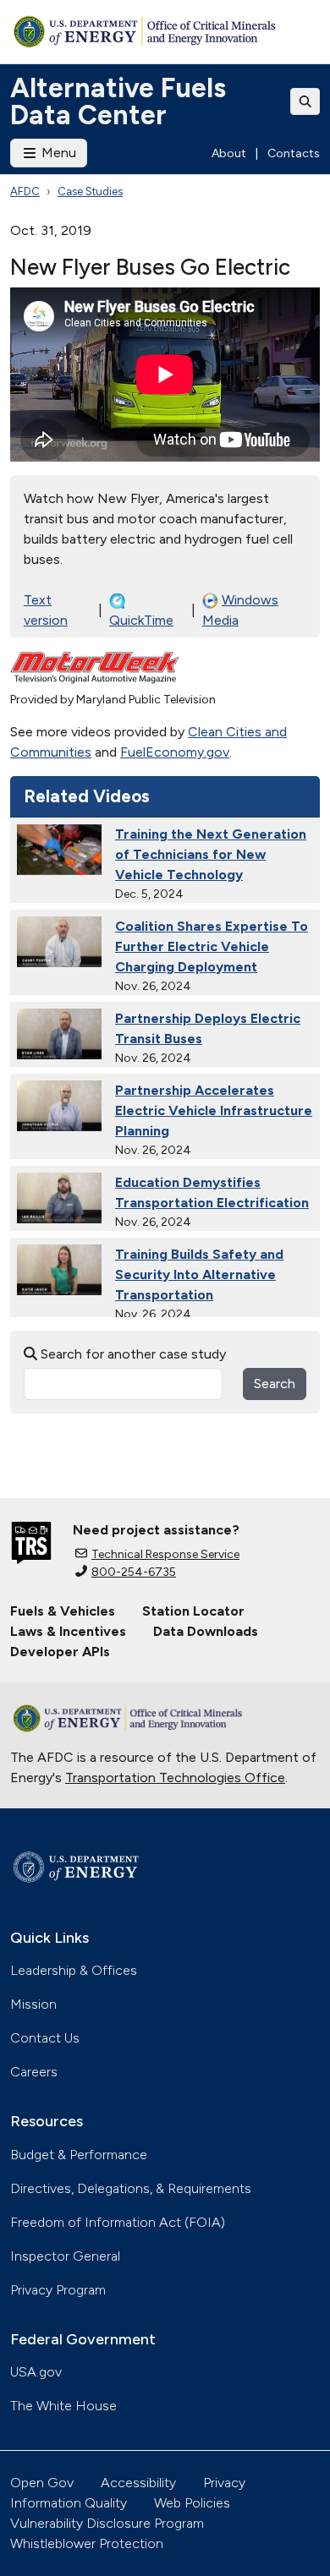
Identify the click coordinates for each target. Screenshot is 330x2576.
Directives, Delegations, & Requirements (131, 2188)
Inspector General (65, 2256)
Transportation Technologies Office (175, 1777)
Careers (34, 2072)
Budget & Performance (79, 2155)
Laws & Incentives (68, 1631)
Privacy (224, 2483)
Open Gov (42, 2483)
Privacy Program (58, 2290)
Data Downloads (206, 1631)
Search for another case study (132, 1354)
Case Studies (90, 191)
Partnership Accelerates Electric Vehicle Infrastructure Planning (214, 1110)
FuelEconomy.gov (175, 752)
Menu (57, 153)
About (229, 153)
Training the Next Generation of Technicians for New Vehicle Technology (211, 854)
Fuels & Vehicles (63, 1611)
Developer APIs (60, 1652)
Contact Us (45, 2038)
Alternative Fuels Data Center (118, 101)
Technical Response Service (165, 1554)
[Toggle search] (305, 101)
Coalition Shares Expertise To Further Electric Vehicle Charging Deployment (212, 946)
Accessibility (138, 2483)
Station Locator (193, 1611)
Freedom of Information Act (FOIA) (118, 2222)
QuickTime (141, 620)
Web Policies (192, 2503)
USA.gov (36, 2372)
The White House (63, 2406)
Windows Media (240, 610)
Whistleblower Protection (87, 2543)
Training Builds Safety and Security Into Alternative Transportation (199, 1274)
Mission (33, 2004)
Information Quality (69, 2503)
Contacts (294, 153)
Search (275, 1384)
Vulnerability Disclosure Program (107, 2523)
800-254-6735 (134, 1572)
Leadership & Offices (74, 1970)
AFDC (25, 191)
